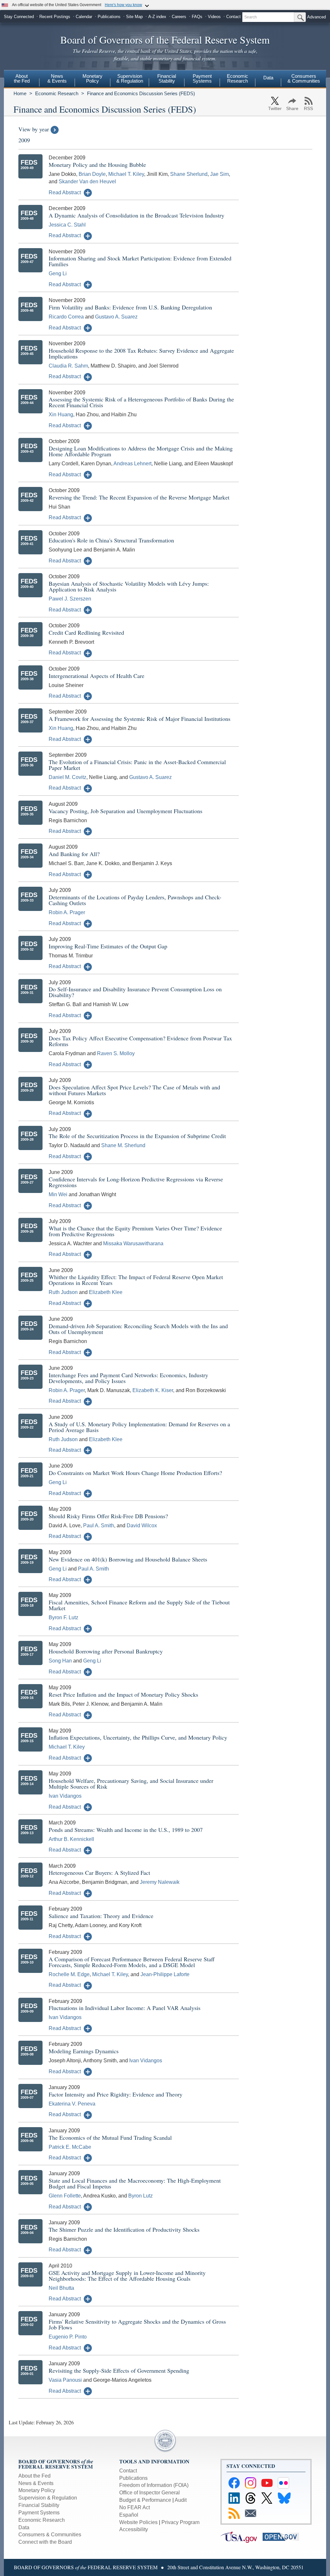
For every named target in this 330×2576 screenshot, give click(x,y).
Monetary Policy (37, 2490)
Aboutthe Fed (22, 78)
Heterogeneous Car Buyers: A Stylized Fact (99, 1873)
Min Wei (58, 1194)
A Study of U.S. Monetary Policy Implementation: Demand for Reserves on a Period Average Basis (139, 1427)
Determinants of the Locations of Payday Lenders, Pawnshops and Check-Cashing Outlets (135, 900)
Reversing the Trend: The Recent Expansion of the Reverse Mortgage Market (139, 497)
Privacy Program (180, 2522)
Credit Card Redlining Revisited (86, 632)
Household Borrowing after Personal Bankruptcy (106, 1651)
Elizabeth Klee (106, 1292)
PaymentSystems (202, 78)
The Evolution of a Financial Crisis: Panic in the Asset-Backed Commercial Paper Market (137, 765)
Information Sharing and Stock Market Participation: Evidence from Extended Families (140, 261)
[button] (70, 192)
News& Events (57, 78)
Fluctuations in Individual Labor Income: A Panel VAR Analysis (125, 2008)
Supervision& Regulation (130, 78)
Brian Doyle (92, 174)
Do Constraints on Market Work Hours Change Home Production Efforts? (135, 1473)
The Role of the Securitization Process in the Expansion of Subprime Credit (137, 1136)
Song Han (60, 1661)
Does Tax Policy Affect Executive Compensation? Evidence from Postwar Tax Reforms (140, 1041)
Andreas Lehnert (132, 464)
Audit (181, 2500)
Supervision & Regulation (48, 2498)
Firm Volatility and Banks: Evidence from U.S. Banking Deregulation (130, 307)
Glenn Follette (65, 2196)
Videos (214, 17)
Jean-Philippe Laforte (165, 1974)
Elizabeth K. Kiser (153, 1390)
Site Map (134, 17)
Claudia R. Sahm (68, 366)
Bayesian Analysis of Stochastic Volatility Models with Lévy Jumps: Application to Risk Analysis (129, 586)
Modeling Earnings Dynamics (84, 2051)
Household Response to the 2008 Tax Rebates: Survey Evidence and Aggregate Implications (141, 353)
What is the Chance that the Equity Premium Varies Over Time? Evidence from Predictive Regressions (135, 1231)
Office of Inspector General (150, 2493)
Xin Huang (61, 414)
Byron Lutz (141, 2196)
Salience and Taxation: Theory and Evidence (101, 1916)
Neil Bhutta (61, 2288)
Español (129, 2515)
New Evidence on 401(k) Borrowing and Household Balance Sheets (128, 1559)
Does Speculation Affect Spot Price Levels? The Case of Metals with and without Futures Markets (134, 1090)
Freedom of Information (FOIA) (154, 2485)
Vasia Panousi (65, 2380)
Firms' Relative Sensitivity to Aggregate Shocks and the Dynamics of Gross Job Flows (137, 2324)
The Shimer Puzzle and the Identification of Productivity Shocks (124, 2229)
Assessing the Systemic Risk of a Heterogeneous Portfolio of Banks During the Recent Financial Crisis (141, 402)
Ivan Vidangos (65, 1796)
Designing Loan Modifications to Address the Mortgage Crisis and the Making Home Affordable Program (141, 451)
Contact (233, 17)
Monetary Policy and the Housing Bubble (97, 165)
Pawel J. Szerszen (70, 599)
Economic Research (57, 93)
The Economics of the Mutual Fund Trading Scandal (110, 2137)
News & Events (36, 2483)
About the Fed (34, 2476)
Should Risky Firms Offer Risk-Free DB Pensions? (108, 1516)
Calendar (84, 17)
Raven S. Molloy (116, 1053)
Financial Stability (39, 2505)
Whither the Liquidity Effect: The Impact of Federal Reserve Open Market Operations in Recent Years (136, 1280)
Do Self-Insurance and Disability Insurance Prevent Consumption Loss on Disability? (135, 992)
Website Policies (138, 2522)
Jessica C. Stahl (67, 225)
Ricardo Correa (66, 317)
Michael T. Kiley (126, 174)
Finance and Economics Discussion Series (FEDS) (141, 93)
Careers (179, 17)
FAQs (197, 17)
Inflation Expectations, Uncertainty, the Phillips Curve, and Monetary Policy (138, 1737)
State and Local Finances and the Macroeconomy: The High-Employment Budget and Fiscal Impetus (135, 2183)
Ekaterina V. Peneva (72, 2104)
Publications (109, 17)
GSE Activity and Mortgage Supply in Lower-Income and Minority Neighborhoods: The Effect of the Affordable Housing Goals (127, 2276)
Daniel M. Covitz (68, 777)
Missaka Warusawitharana (133, 1243)
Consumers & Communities (304, 78)
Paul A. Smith (99, 1525)
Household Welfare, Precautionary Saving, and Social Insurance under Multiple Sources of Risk (131, 1783)
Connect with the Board (45, 2542)
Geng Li (58, 273)
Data (268, 78)
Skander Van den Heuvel (87, 182)
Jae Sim (219, 174)
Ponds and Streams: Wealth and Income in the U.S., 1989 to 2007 (126, 1830)
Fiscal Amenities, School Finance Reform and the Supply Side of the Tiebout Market (139, 1605)
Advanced (316, 17)
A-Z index (157, 17)
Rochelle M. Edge (69, 1974)
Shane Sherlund (189, 174)
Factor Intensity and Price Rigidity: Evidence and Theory (116, 2094)
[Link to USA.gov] (242, 2536)
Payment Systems (39, 2513)
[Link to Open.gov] (283, 2536)
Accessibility (134, 2529)
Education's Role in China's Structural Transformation (111, 540)
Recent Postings (55, 17)
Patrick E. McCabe (70, 2147)
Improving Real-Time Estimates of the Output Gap (108, 946)
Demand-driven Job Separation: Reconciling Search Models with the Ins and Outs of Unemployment (138, 1329)
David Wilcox (142, 1525)
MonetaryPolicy (92, 78)
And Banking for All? (74, 854)
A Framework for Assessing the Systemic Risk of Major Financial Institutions (140, 719)
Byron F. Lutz (63, 1617)
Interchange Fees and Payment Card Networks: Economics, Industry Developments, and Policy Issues (128, 1378)
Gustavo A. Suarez (116, 317)
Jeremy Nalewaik (160, 1882)
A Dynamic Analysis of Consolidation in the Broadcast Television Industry (136, 215)
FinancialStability (167, 78)
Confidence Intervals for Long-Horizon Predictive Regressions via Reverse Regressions (136, 1182)
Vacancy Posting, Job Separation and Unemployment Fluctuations (126, 811)
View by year (34, 129)
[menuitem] (22, 79)
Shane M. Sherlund (123, 1145)
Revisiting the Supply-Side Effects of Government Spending (119, 2370)
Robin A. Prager (67, 912)
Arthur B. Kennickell (71, 1839)
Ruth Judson (63, 1292)
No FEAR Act (135, 2507)
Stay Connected (19, 17)
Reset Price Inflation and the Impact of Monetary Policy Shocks (123, 1694)
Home (20, 93)
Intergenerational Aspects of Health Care (97, 676)
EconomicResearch (238, 78)
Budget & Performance (145, 2500)
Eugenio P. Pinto (68, 2337)
